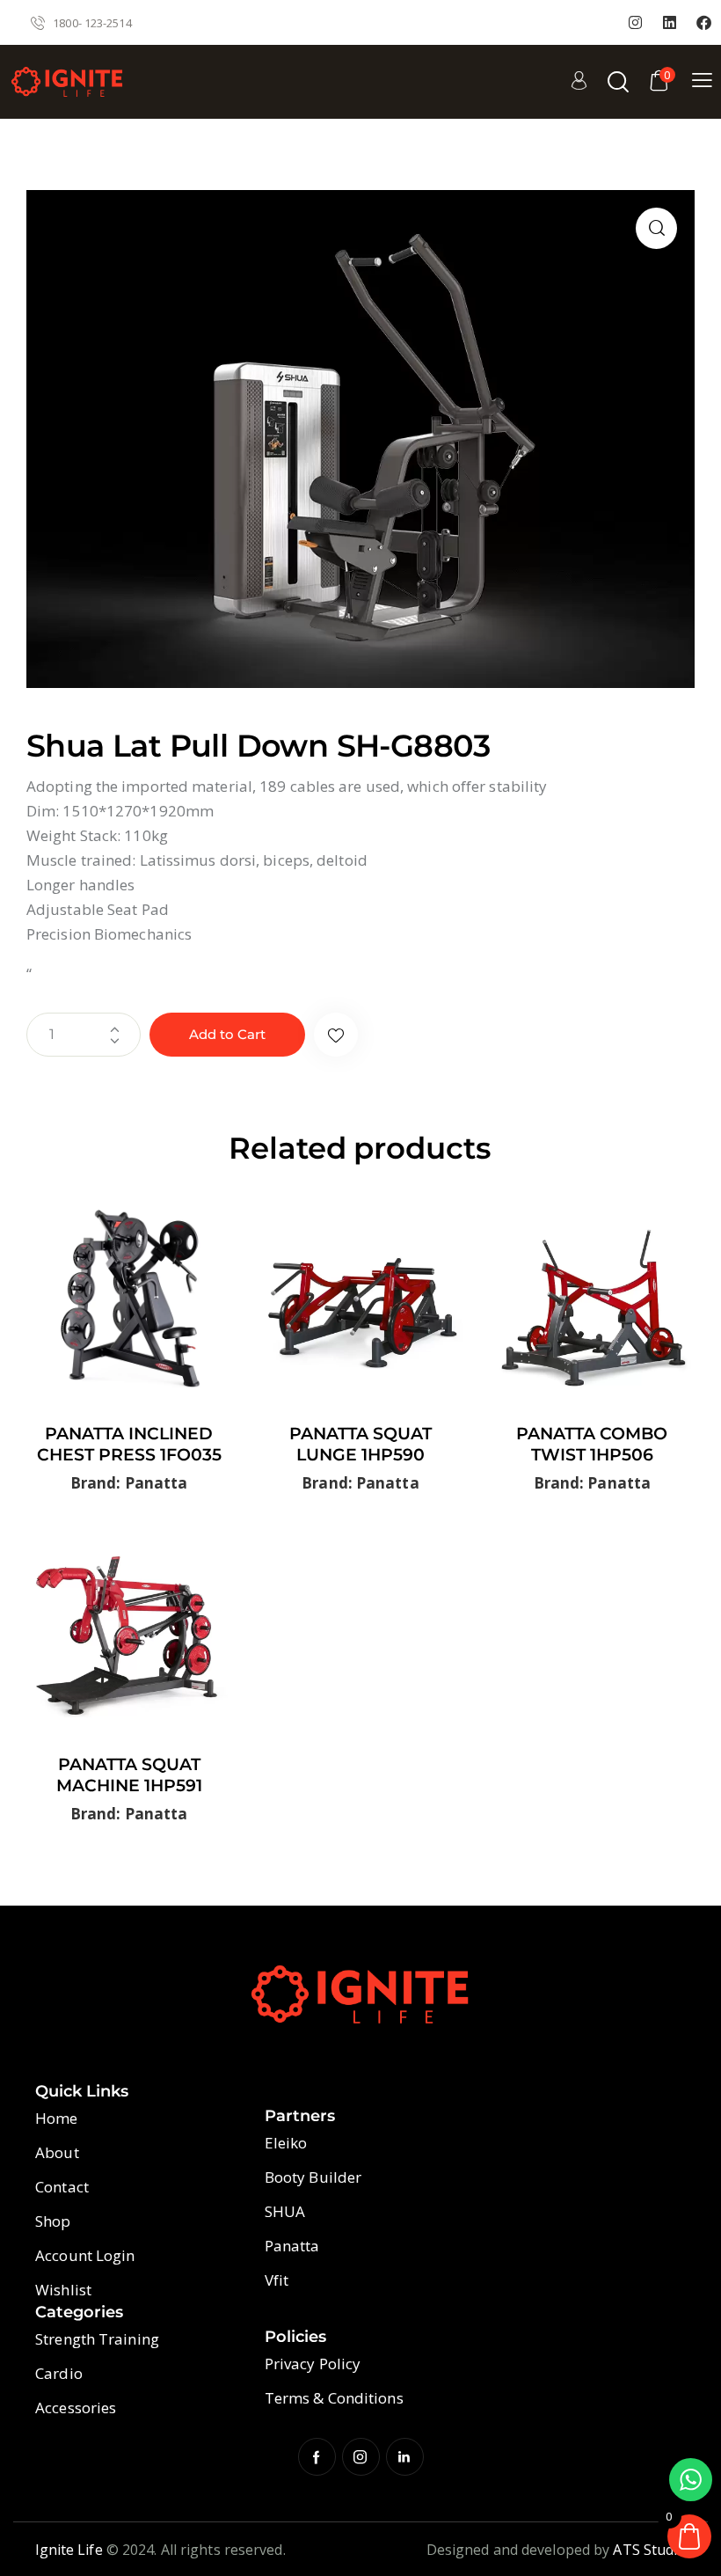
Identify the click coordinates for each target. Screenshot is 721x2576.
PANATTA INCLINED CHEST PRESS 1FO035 (129, 1445)
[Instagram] (636, 23)
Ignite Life (69, 2550)
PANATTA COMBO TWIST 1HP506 (592, 1445)
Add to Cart (227, 1034)
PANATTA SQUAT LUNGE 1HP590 (360, 1445)
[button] (656, 228)
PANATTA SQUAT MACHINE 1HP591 (129, 1775)
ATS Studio (649, 2550)
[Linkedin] (670, 23)
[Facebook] (704, 23)
